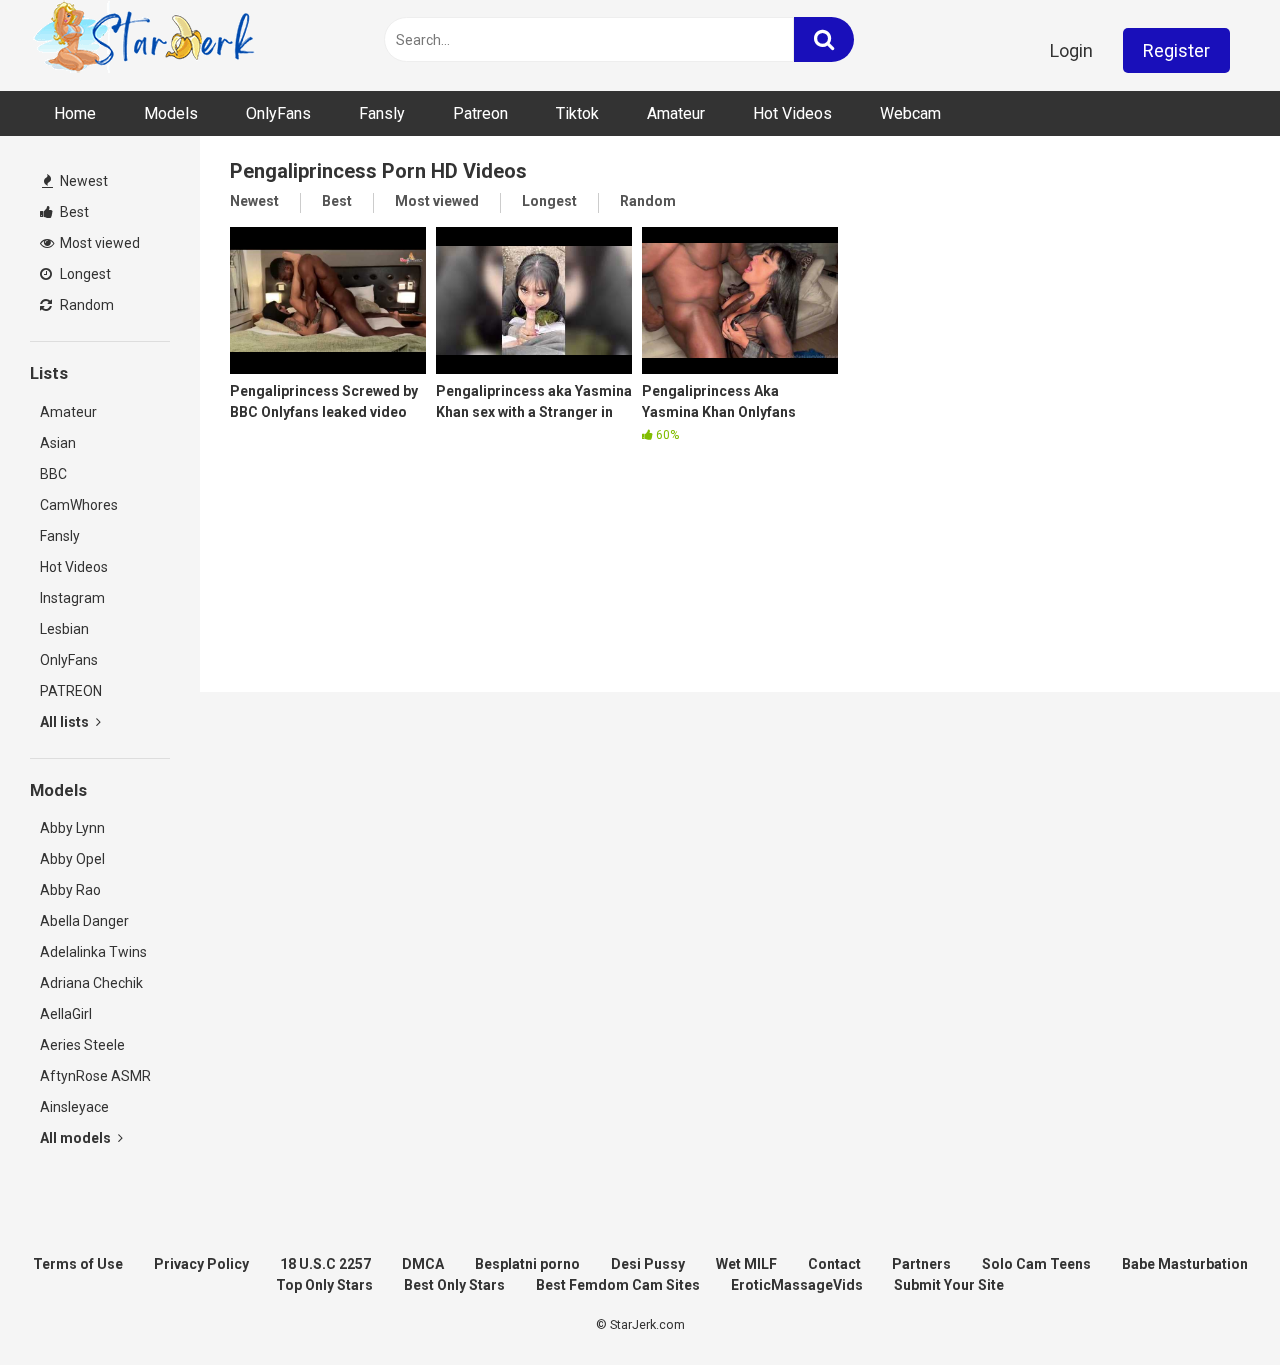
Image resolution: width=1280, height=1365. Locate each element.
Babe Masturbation (1185, 1264)
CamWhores (79, 505)
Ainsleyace (74, 1107)
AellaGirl (66, 1014)
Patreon (480, 113)
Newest (82, 181)
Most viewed (98, 243)
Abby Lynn (72, 828)
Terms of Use (78, 1264)
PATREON (71, 691)
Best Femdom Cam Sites (618, 1285)
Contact (834, 1264)
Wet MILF (746, 1264)
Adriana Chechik (91, 983)
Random (85, 305)
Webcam (910, 113)
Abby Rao (70, 890)
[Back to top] (1213, 1304)
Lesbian (64, 629)
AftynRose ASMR (95, 1076)
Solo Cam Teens (1036, 1264)
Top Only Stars (324, 1285)
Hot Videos (792, 113)
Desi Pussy (648, 1264)
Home (75, 113)
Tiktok (577, 113)
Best (73, 212)
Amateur (676, 113)
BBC (53, 474)
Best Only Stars (454, 1285)
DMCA (423, 1264)
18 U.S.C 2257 (325, 1264)
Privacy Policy (201, 1264)
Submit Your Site (949, 1285)
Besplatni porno (527, 1264)
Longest (84, 274)
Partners (921, 1264)
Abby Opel (72, 859)
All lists (66, 722)
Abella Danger (84, 921)
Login (1071, 50)
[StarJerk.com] (145, 40)
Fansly (382, 113)
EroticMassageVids (797, 1285)
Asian (58, 443)
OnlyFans (278, 113)
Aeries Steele (82, 1045)
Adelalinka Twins (93, 952)
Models (171, 113)
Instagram (72, 598)
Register (1176, 50)
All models (77, 1138)
